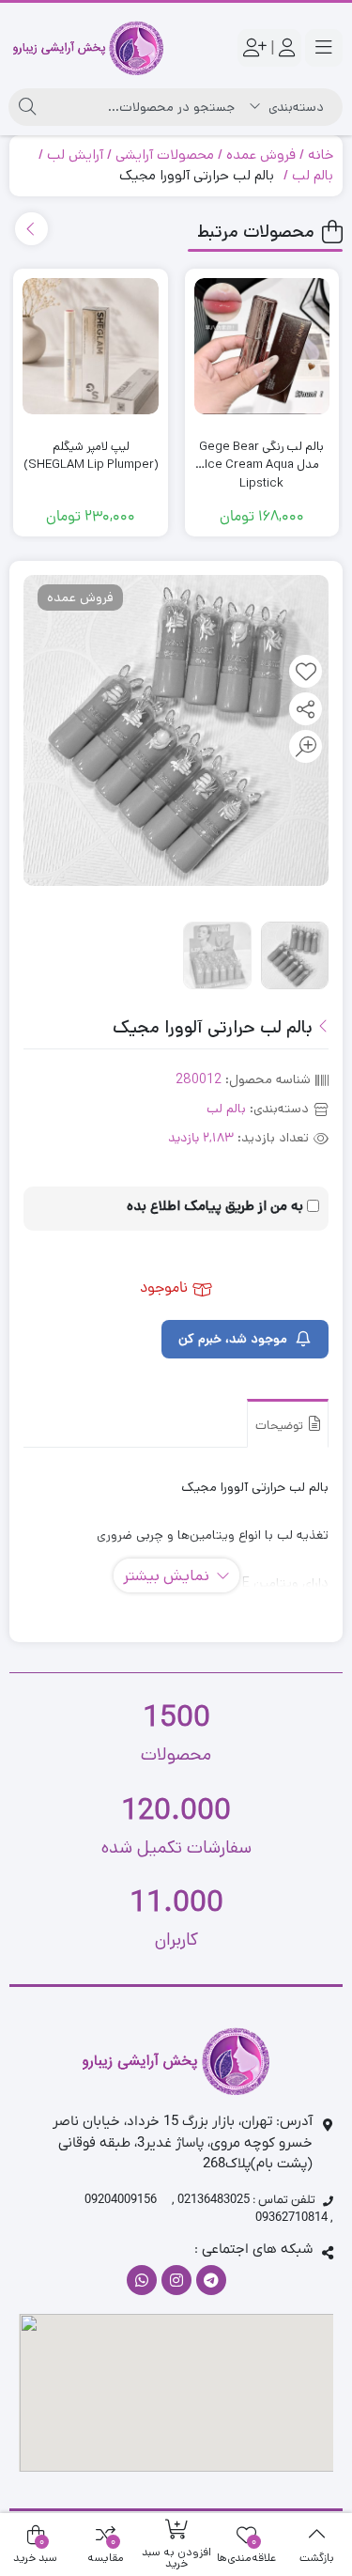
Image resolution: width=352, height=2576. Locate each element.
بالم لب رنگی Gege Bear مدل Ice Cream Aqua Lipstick (261, 456)
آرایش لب (75, 155)
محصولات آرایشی (165, 155)
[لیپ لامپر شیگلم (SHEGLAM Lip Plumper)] (90, 346)
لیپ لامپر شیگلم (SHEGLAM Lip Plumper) (91, 456)
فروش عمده (261, 155)
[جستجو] (27, 107)
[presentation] (31, 229)
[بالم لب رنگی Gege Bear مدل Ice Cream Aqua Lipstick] (262, 346)
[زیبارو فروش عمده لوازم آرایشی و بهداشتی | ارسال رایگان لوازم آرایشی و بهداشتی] (88, 48)
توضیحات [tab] (281, 1427)
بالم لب (313, 175)
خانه (321, 155)
